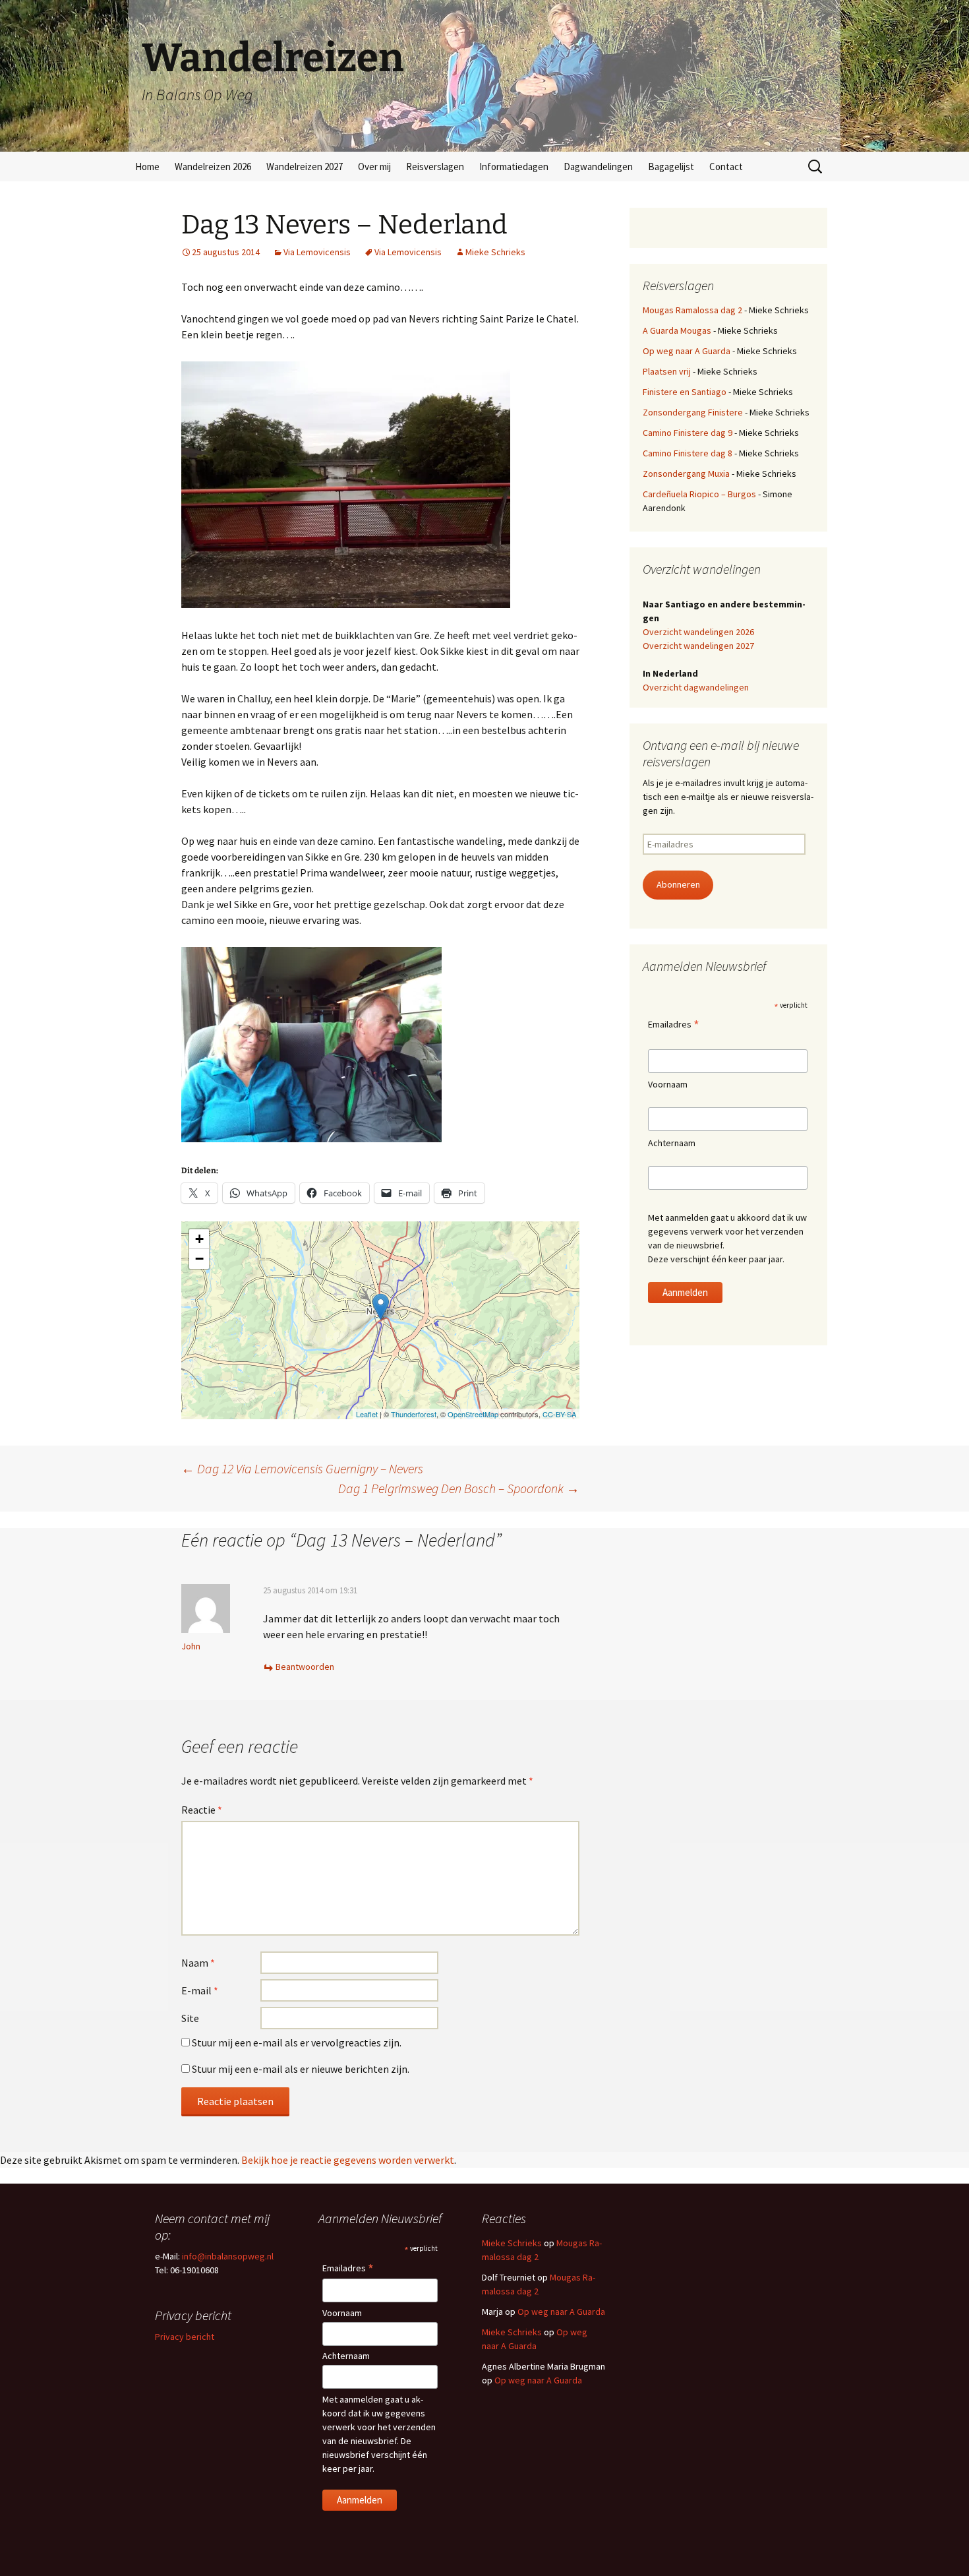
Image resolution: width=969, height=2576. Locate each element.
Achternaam (672, 1143)
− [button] (199, 1259)
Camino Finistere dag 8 (688, 453)
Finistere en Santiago (685, 392)
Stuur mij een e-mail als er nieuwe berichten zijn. (301, 2069)
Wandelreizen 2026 (213, 167)
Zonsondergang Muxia (686, 474)
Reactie (202, 1810)
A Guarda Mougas (677, 330)
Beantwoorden (305, 1667)
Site (190, 2018)
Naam (198, 1963)
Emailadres (674, 1025)
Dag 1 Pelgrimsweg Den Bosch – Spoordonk (459, 1488)
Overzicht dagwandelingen (696, 687)
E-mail (200, 1990)
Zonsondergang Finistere (693, 412)
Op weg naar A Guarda (687, 351)
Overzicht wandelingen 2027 (698, 646)
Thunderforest (414, 1414)
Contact (726, 167)
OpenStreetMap (473, 1414)
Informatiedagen (514, 167)
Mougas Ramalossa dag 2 (692, 310)
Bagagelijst (671, 167)
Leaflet (367, 1414)
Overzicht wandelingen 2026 (698, 632)
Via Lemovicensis (317, 252)
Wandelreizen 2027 (305, 167)
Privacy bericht (185, 2337)
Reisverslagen (435, 167)
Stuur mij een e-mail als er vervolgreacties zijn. (297, 2042)
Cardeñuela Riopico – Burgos (699, 494)
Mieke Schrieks (495, 252)
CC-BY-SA (559, 1414)
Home (147, 167)
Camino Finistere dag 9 (688, 433)
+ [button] (199, 1239)
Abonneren (678, 884)
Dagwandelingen (598, 167)
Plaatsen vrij (667, 371)
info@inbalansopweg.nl (228, 2256)
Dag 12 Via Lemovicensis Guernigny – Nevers (302, 1468)
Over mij (374, 167)
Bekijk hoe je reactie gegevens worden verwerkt (348, 2160)
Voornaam (668, 1084)
